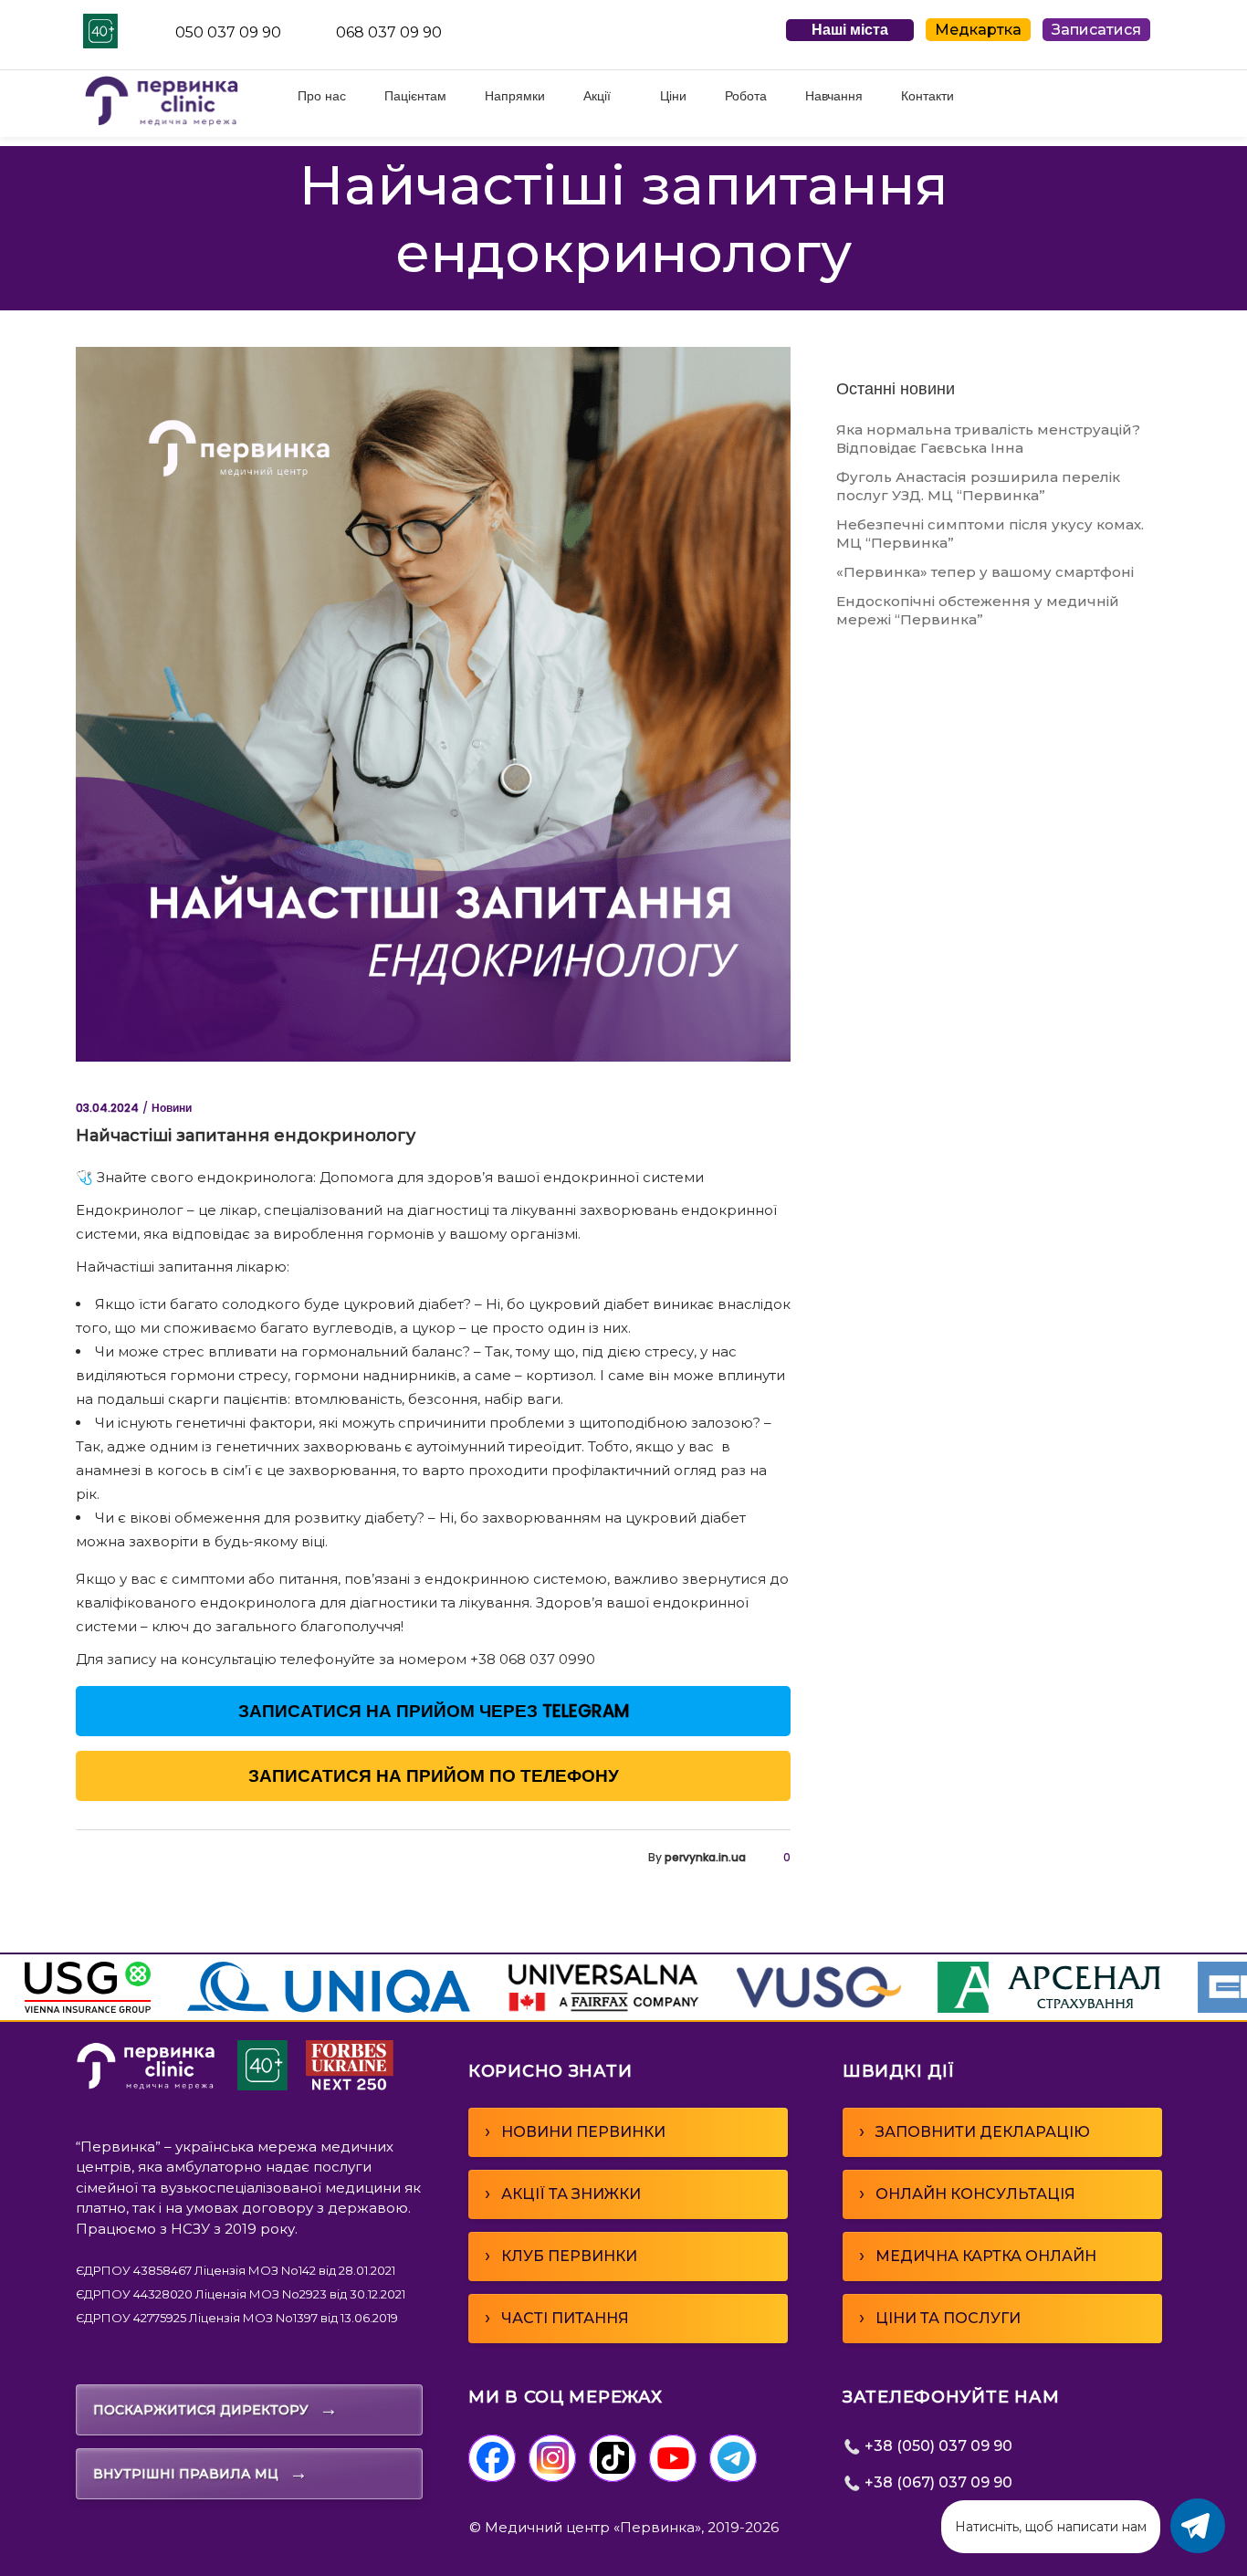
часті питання (557, 2318)
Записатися (1096, 30)
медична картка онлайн (978, 2256)
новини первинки (575, 2131)
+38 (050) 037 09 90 (937, 2446)
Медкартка (978, 30)
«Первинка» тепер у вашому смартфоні (985, 572)
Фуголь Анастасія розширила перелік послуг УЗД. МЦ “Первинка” (978, 486)
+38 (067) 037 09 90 (937, 2482)
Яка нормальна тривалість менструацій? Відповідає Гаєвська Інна (988, 439)
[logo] (146, 2085)
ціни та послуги (940, 2318)
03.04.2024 (107, 1108)
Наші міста (850, 30)
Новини (172, 1108)
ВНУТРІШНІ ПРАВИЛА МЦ (200, 2473)
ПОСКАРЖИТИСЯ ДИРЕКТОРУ (215, 2409)
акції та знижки (563, 2194)
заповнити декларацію (975, 2131)
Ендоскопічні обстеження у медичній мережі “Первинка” (978, 610)
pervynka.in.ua (705, 1857)
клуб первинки (561, 2256)
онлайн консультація (967, 2194)
